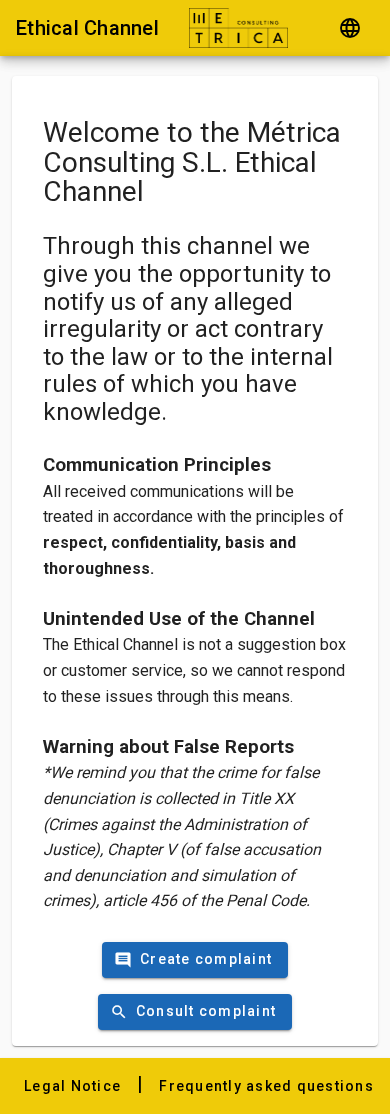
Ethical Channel (87, 28)
